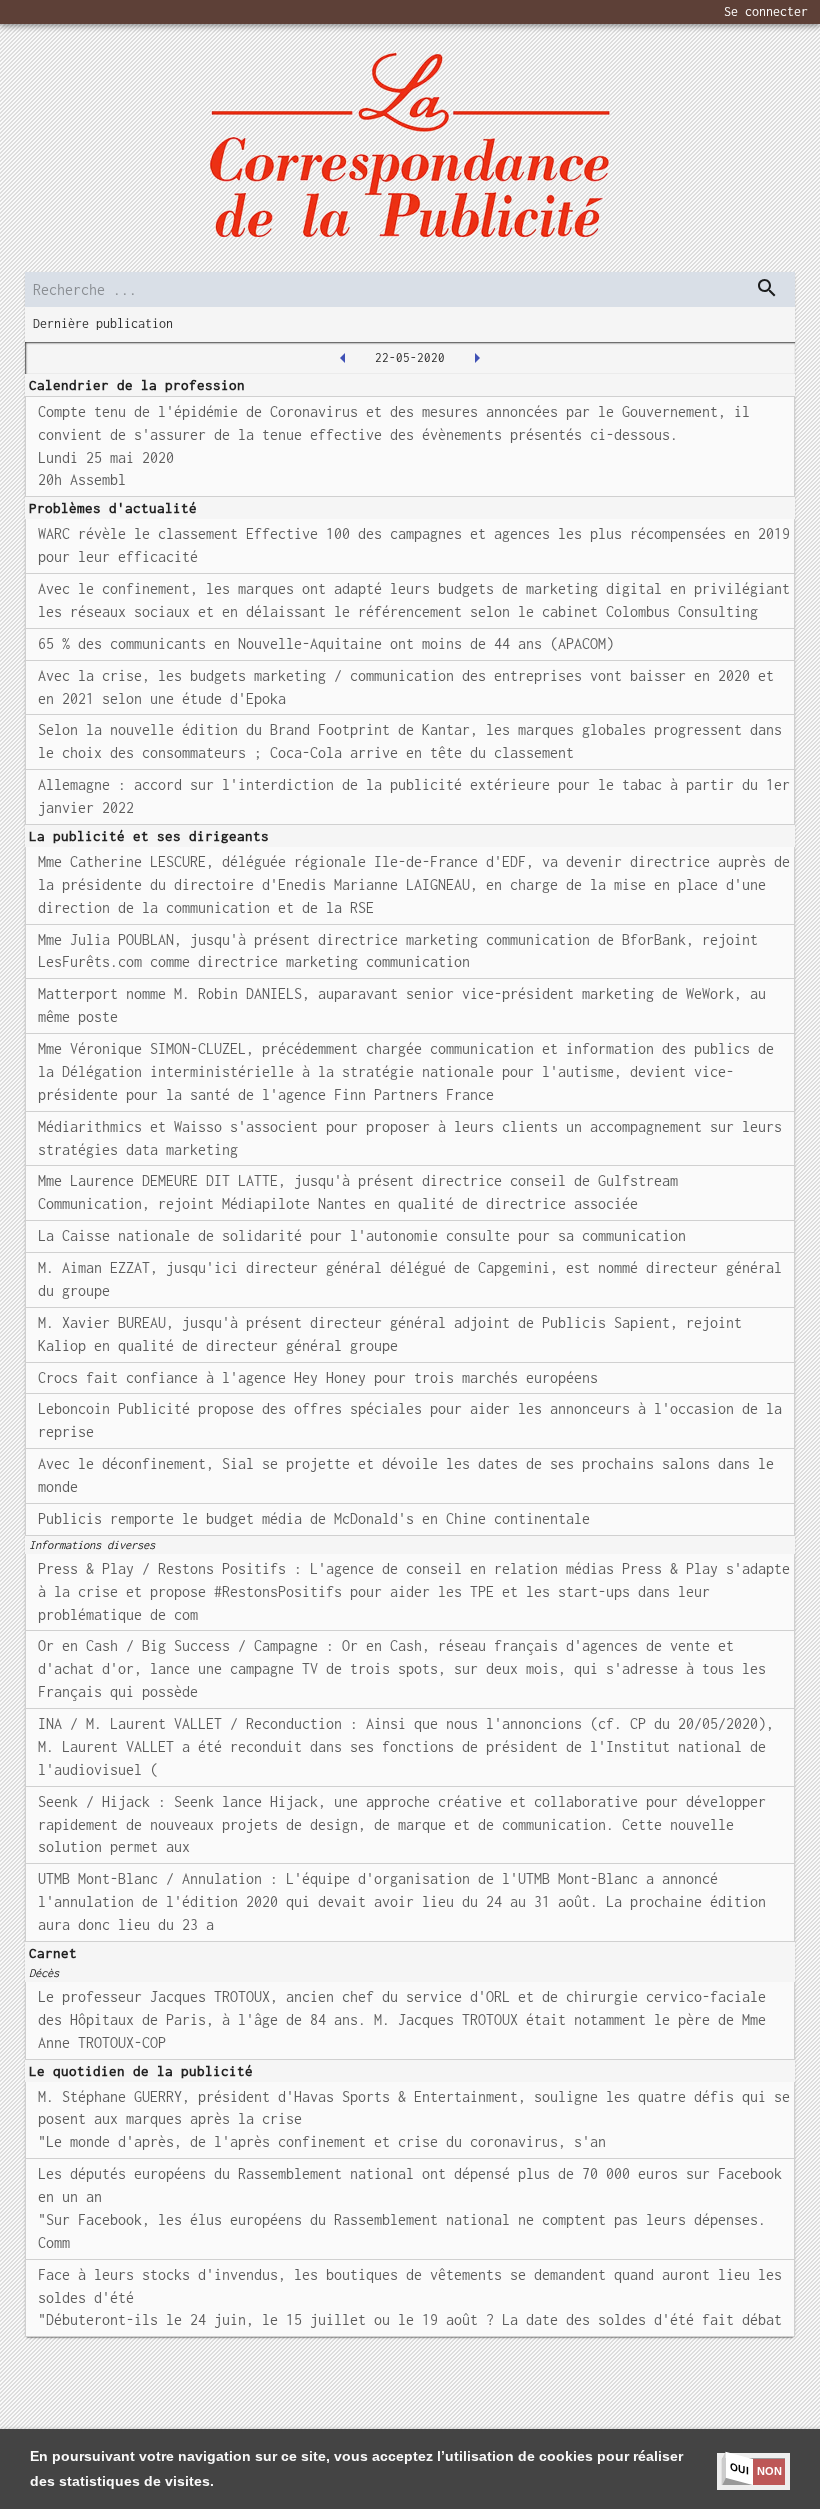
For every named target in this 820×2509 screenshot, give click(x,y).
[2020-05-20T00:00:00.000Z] (343, 358)
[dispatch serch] (767, 288)
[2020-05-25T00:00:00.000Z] (477, 358)
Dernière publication (103, 323)
